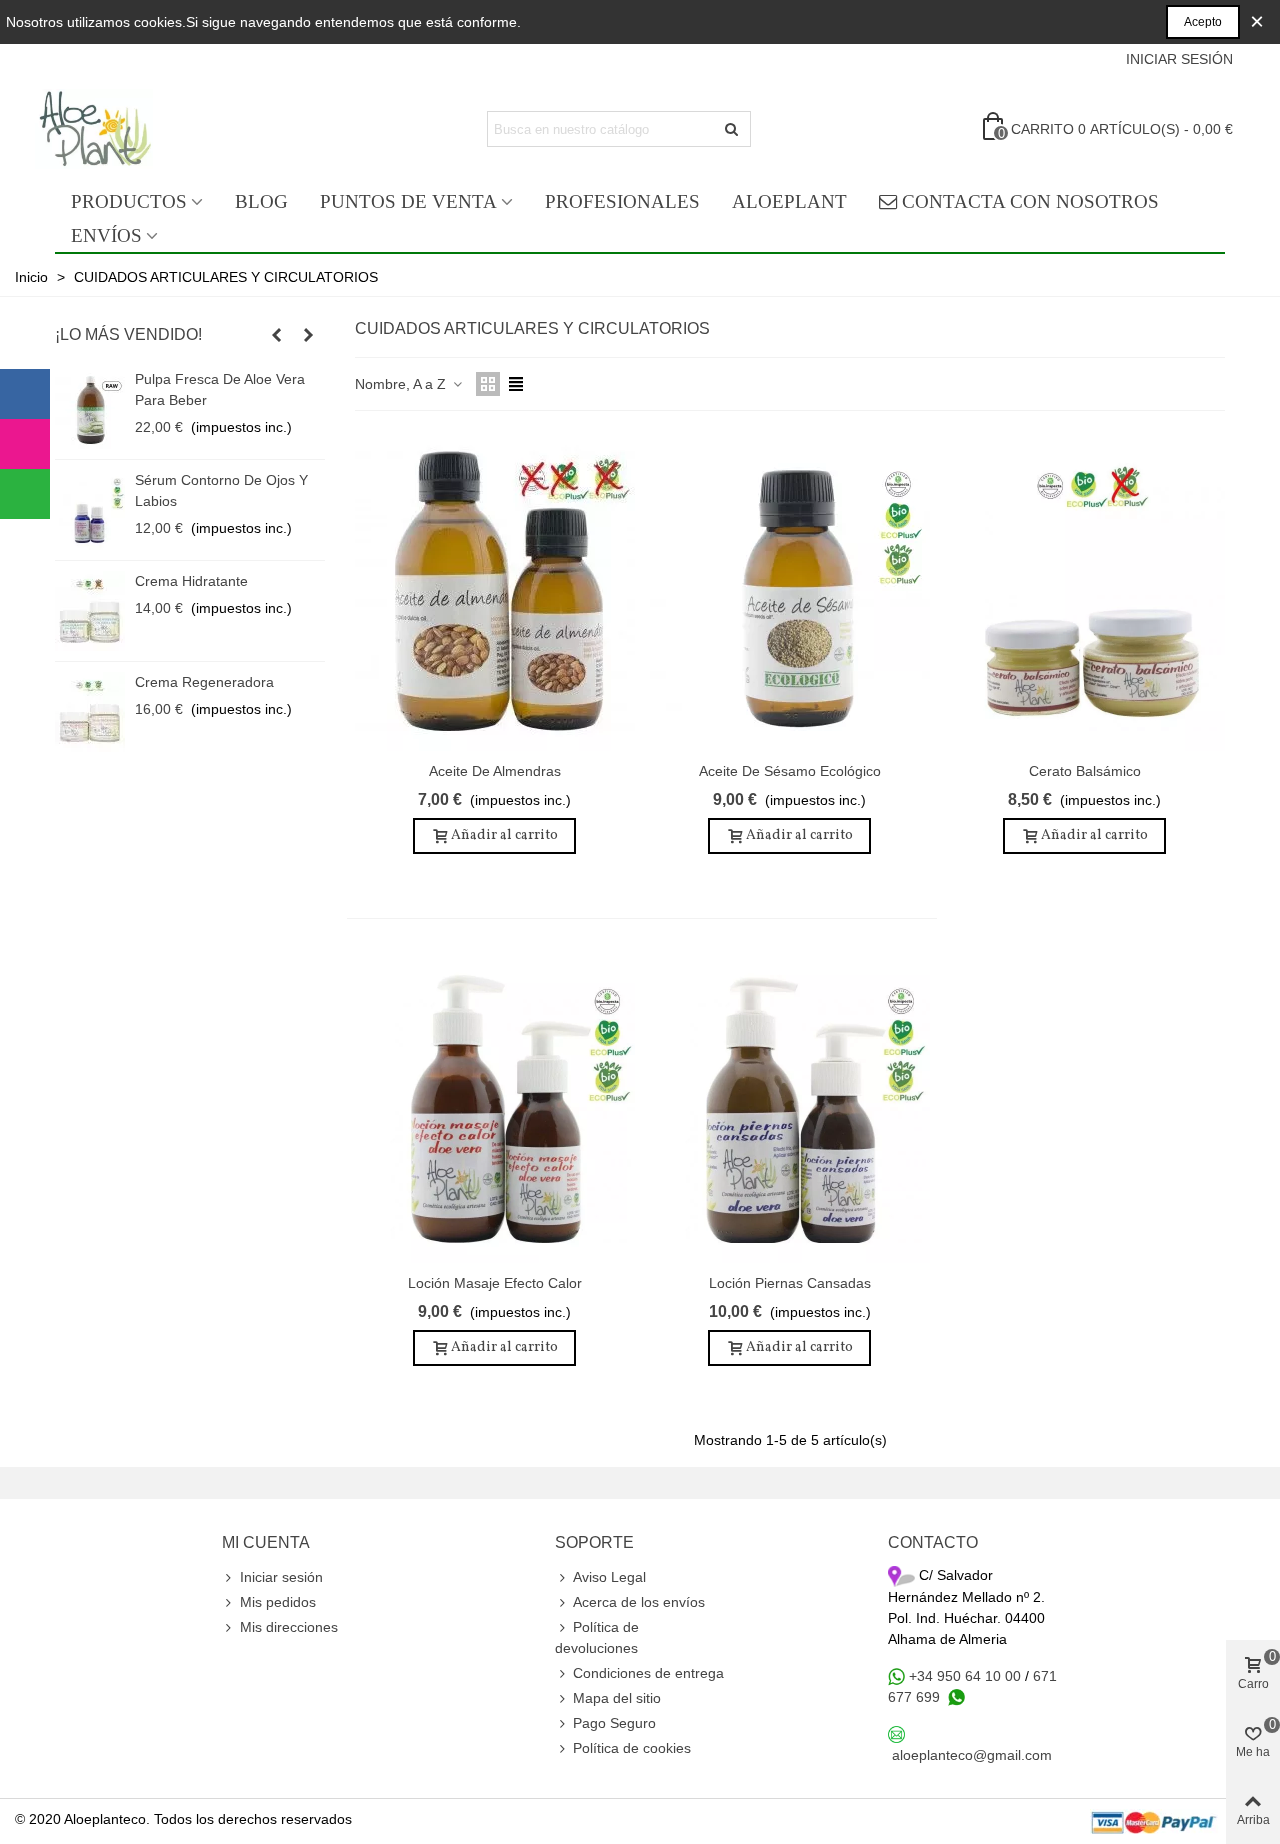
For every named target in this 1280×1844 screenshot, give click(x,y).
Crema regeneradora (204, 682)
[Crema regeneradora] (90, 712)
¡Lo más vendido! (128, 334)
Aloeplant (789, 201)
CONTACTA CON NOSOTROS (1030, 201)
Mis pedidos (278, 1602)
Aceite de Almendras (495, 771)
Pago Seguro (614, 1723)
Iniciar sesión (281, 1577)
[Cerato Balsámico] (1085, 591)
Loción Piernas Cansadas (790, 1283)
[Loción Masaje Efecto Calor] (495, 1103)
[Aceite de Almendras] (495, 591)
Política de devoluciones (597, 1637)
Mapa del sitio (617, 1698)
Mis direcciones (289, 1627)
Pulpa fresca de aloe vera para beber (220, 389)
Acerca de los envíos (639, 1602)
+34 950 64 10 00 (965, 1676)
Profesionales (622, 201)
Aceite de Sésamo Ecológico (790, 771)
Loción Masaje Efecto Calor (495, 1283)
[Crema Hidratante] (90, 611)
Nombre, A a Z (402, 384)
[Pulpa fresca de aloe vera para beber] (90, 409)
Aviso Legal (609, 1577)
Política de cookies (632, 1748)
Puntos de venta (408, 201)
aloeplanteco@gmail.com (972, 1755)
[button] (276, 335)
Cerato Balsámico (1085, 771)
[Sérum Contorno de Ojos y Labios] (90, 510)
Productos (129, 201)
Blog (261, 201)
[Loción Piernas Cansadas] (790, 1103)
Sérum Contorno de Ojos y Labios (221, 490)
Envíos (106, 235)
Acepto (1203, 22)
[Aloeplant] (148, 129)
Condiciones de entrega (648, 1673)
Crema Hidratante (191, 581)
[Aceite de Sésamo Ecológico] (790, 591)
